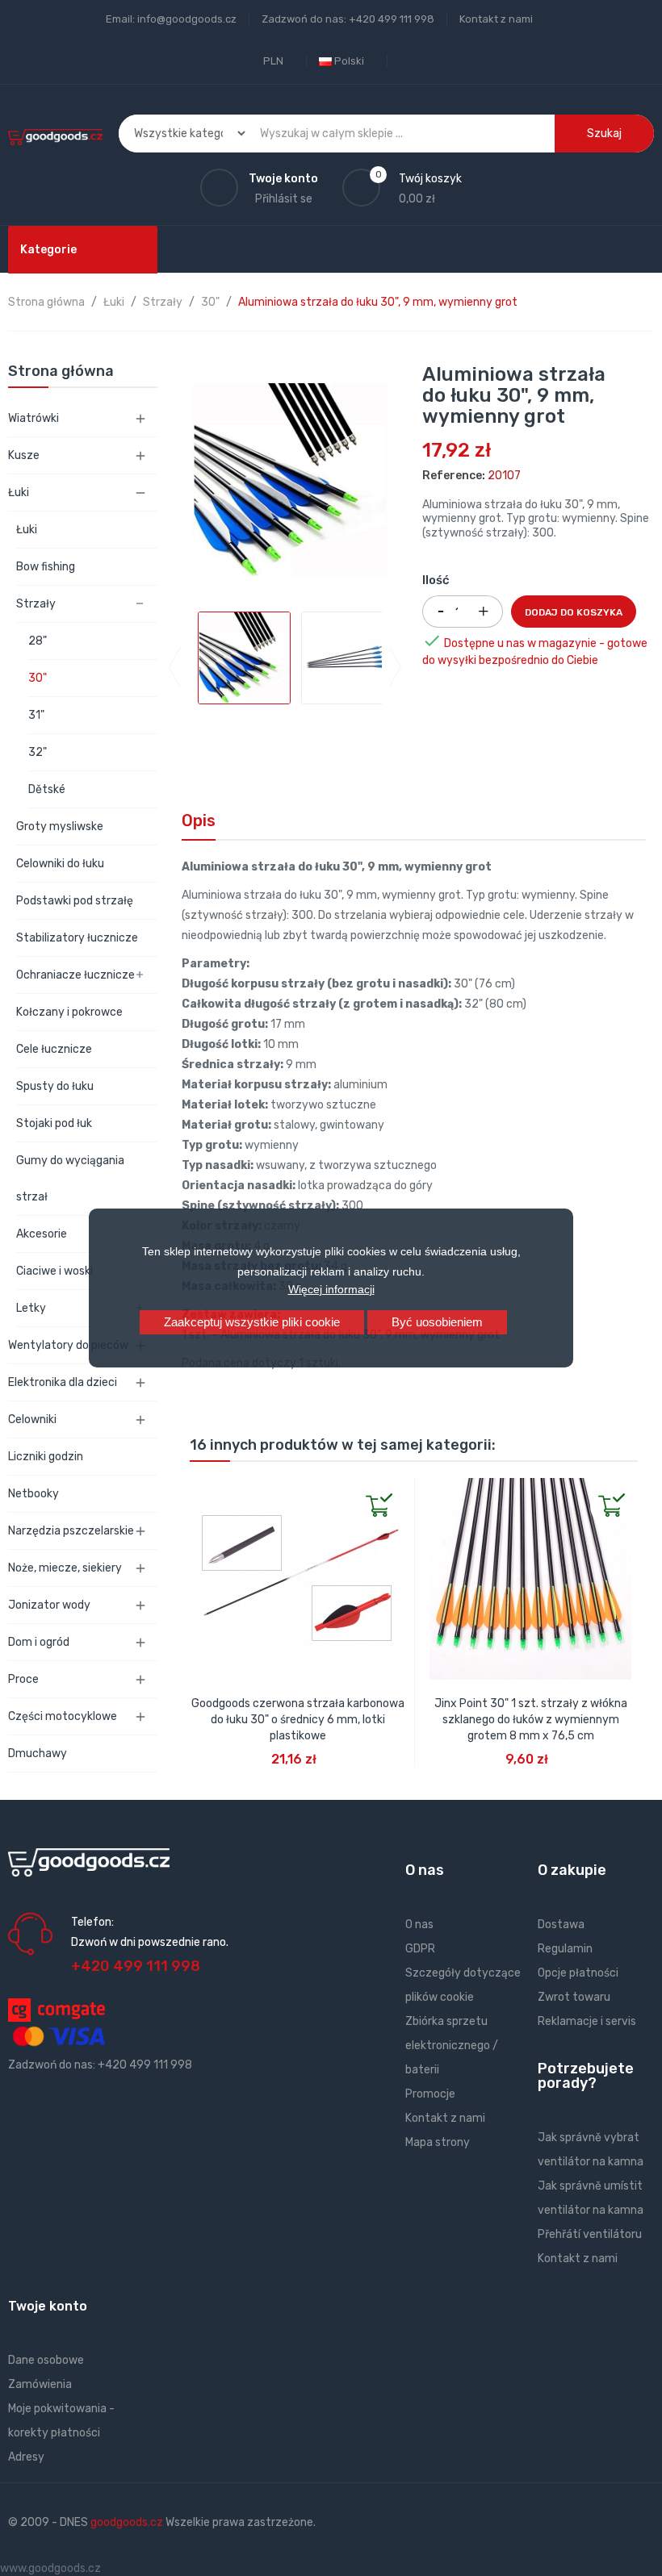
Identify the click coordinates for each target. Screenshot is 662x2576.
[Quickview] (203, 1491)
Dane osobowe (46, 2360)
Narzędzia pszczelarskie (71, 1531)
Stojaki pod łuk (54, 1123)
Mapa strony (438, 2142)
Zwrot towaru (574, 1997)
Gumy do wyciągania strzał (70, 1179)
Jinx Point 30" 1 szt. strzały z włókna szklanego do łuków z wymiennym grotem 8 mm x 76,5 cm (531, 1720)
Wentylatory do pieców (68, 1345)
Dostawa (561, 1925)
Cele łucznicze (54, 1049)
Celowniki (32, 1420)
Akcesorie (42, 1234)
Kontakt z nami (496, 19)
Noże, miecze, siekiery (65, 1568)
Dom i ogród (39, 1642)
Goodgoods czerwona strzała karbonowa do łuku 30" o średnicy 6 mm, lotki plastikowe (298, 1720)
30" (38, 678)
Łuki (19, 493)
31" (36, 715)
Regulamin (565, 1949)
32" (38, 752)
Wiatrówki (34, 418)
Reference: (454, 476)
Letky (31, 1308)
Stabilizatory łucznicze (77, 938)
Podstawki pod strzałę (75, 901)
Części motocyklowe (63, 1716)
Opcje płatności (578, 1973)
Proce (23, 1679)
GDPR (420, 1949)
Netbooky (34, 1494)
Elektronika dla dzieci (63, 1382)
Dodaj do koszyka (574, 612)
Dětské (47, 789)
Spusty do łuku (55, 1086)
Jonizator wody (49, 1605)
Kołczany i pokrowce (69, 1012)
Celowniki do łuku (60, 864)
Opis (199, 820)
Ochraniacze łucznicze (75, 975)
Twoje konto (48, 2306)
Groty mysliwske (60, 827)
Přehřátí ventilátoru (590, 2234)
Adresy (26, 2457)
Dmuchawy (38, 1754)
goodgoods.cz (127, 2522)
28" (38, 641)
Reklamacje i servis (587, 2021)
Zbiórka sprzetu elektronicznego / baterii (452, 2046)
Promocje (430, 2094)
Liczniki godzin (46, 1457)
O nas (419, 1925)
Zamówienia (40, 2384)
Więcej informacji (331, 1289)
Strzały (36, 604)
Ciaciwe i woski (54, 1271)
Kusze (24, 455)
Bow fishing (46, 567)
